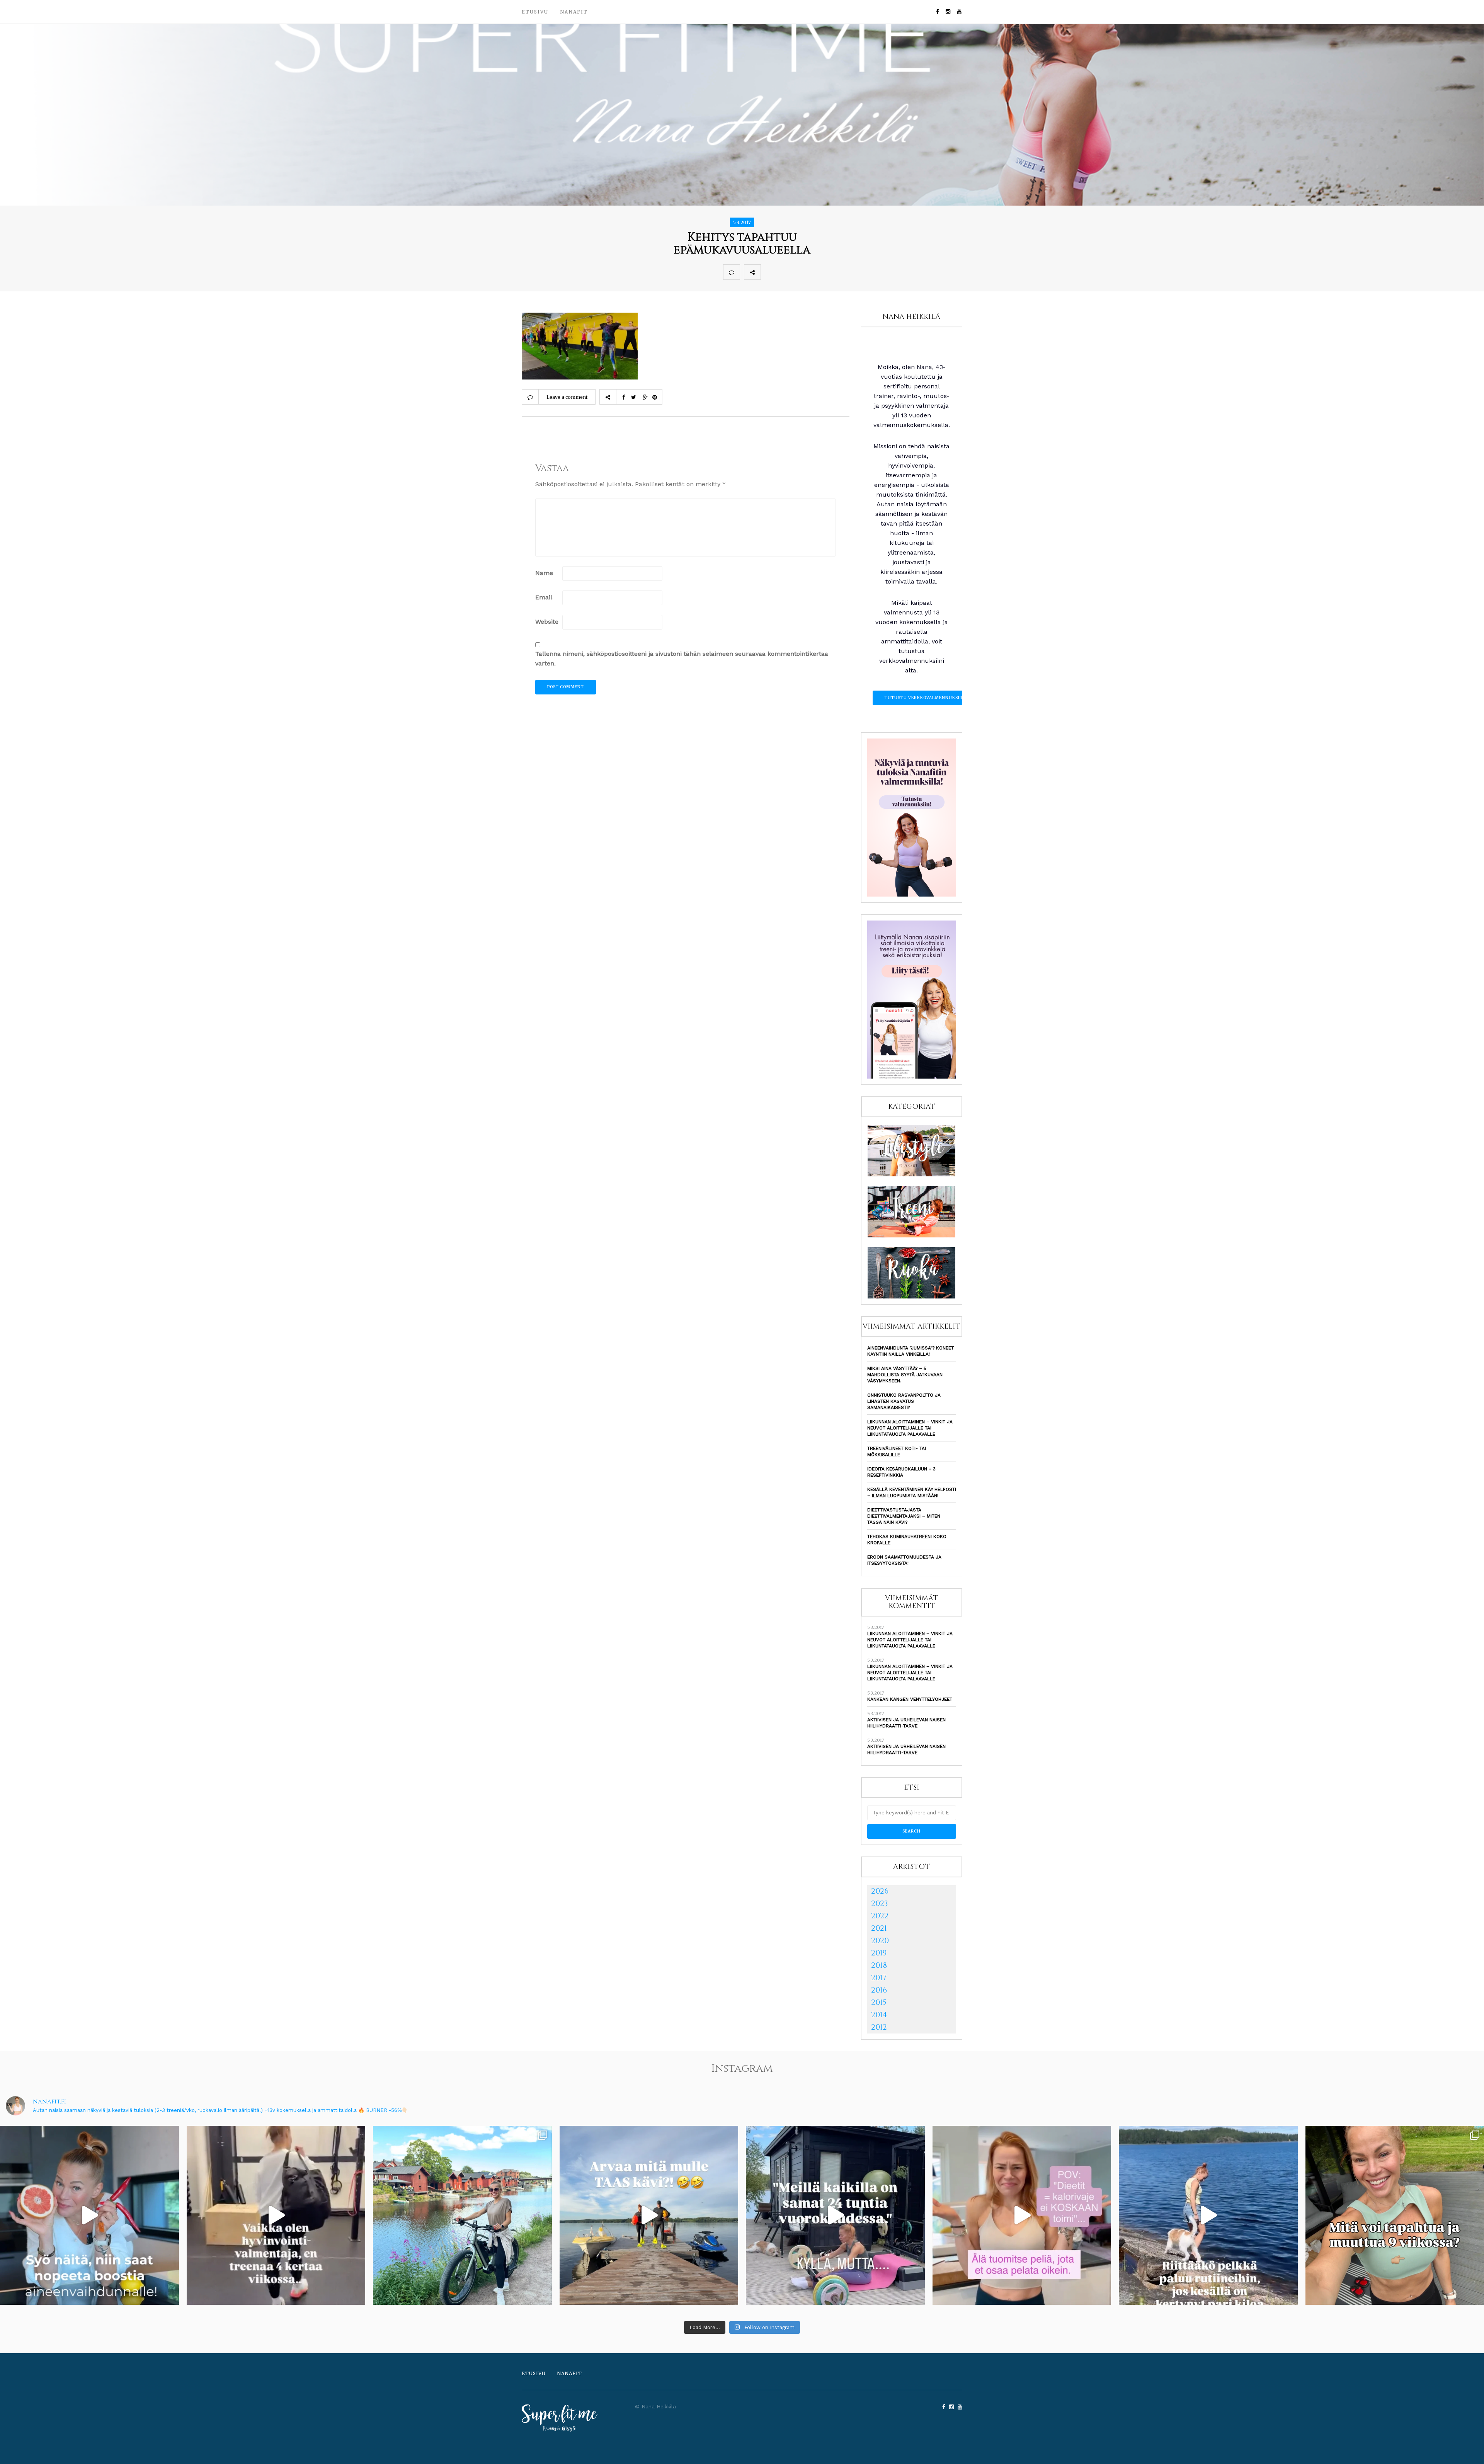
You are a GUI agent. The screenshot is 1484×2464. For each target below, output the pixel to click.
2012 (879, 2027)
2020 (880, 1941)
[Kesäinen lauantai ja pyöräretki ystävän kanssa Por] (462, 2215)
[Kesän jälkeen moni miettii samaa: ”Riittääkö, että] (1208, 2215)
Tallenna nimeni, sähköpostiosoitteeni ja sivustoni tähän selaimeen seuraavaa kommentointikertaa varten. (682, 659)
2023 (880, 1903)
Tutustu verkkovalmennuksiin (925, 698)
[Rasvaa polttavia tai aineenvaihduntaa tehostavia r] (89, 2215)
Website (547, 622)
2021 (879, 1928)
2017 (879, 1978)
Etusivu (535, 12)
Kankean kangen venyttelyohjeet (910, 1699)
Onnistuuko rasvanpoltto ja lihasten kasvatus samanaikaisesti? (904, 1401)
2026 (880, 1891)
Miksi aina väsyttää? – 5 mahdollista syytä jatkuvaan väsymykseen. (905, 1375)
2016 (879, 1990)
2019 (879, 1953)
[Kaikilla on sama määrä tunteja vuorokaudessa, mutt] (835, 2215)
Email (544, 597)
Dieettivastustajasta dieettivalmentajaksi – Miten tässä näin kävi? (904, 1516)
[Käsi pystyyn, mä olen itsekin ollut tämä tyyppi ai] (1022, 2215)
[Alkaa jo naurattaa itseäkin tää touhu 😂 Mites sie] (649, 2215)
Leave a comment (567, 397)
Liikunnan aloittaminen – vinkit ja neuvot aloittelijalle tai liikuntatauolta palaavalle (910, 1428)
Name (544, 573)
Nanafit (574, 12)
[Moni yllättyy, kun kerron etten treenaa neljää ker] (276, 2215)
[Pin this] (820, 272)
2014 (879, 2015)
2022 (880, 1916)
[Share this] (769, 272)
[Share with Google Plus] (803, 272)
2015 (879, 2002)
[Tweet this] (786, 272)
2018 (879, 1965)
